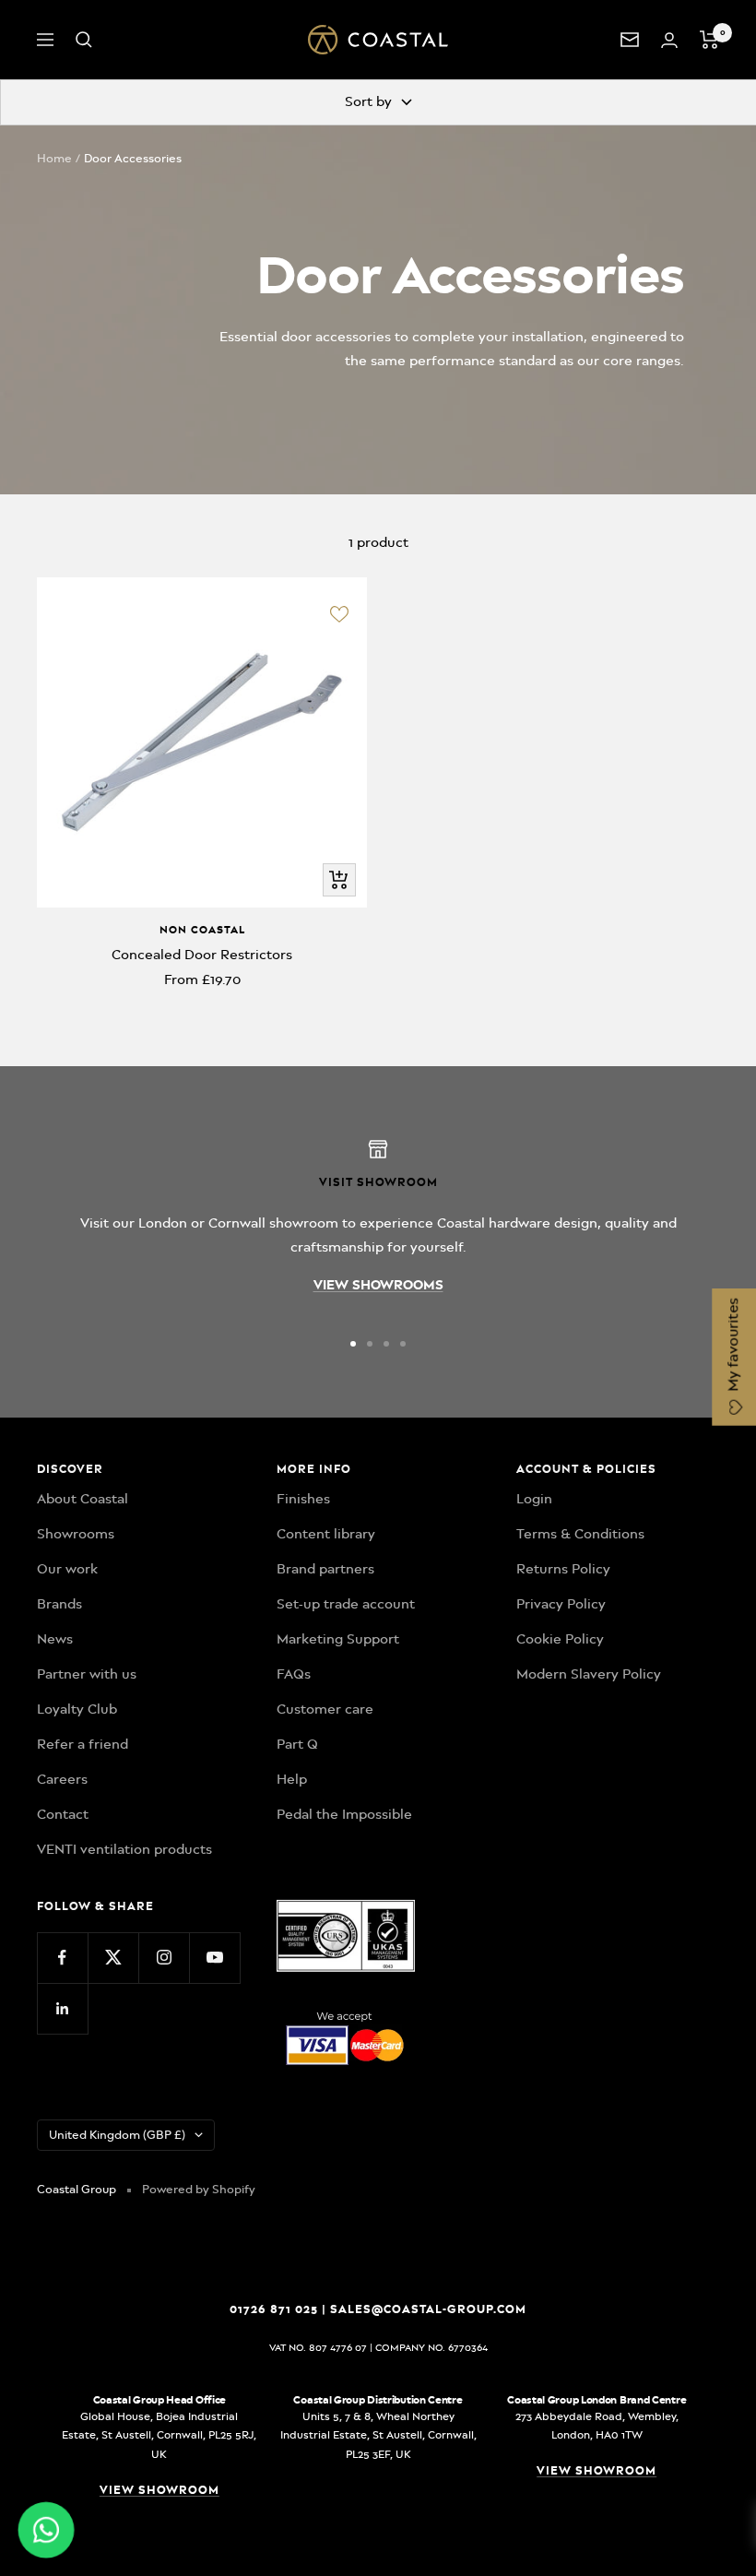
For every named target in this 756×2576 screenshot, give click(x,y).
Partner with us (87, 1674)
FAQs (294, 1674)
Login (534, 1499)
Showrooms (76, 1534)
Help (292, 1779)
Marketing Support (338, 1639)
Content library (326, 1534)
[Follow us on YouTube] (214, 1958)
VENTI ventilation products (124, 1849)
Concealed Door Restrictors (202, 955)
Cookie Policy (560, 1639)
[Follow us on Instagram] (164, 1958)
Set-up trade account (346, 1604)
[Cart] (709, 40)
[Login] (669, 40)
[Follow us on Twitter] (113, 1958)
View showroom (159, 2490)
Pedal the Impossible (344, 1814)
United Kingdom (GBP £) (117, 2135)
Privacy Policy (561, 1604)
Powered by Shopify (199, 2189)
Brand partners (325, 1569)
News (55, 1639)
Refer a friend (83, 1744)
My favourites (733, 1347)
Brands (59, 1604)
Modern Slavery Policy (589, 1674)
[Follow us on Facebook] (62, 1958)
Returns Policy (563, 1569)
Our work (67, 1569)
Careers (62, 1779)
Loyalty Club (77, 1709)
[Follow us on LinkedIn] (62, 2008)
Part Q (297, 1744)
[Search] (84, 40)
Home (54, 158)
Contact (63, 1814)
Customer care (325, 1709)
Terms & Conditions (580, 1534)
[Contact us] (630, 40)
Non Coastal (202, 930)
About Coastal (83, 1499)
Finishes (303, 1499)
